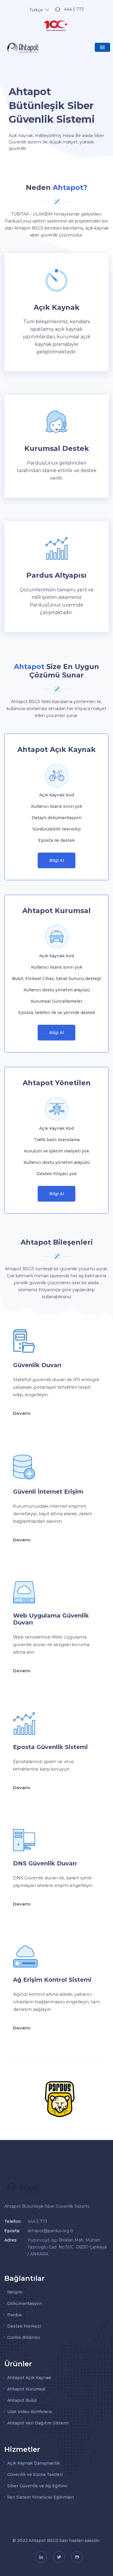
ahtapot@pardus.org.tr (50, 2231)
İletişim (15, 2292)
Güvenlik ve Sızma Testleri (35, 2474)
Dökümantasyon (25, 2303)
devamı (22, 1413)
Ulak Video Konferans (30, 2412)
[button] (102, 47)
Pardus (15, 2315)
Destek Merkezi (24, 2326)
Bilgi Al (57, 860)
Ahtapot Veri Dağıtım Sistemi (38, 2423)
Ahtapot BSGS (44, 2541)
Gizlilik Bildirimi (23, 2337)
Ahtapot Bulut (22, 2400)
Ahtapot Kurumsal (26, 2389)
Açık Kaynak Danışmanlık (34, 2463)
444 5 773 (74, 9)
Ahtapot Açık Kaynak (29, 2378)
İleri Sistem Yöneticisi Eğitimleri (41, 2497)
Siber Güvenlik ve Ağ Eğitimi (37, 2486)
